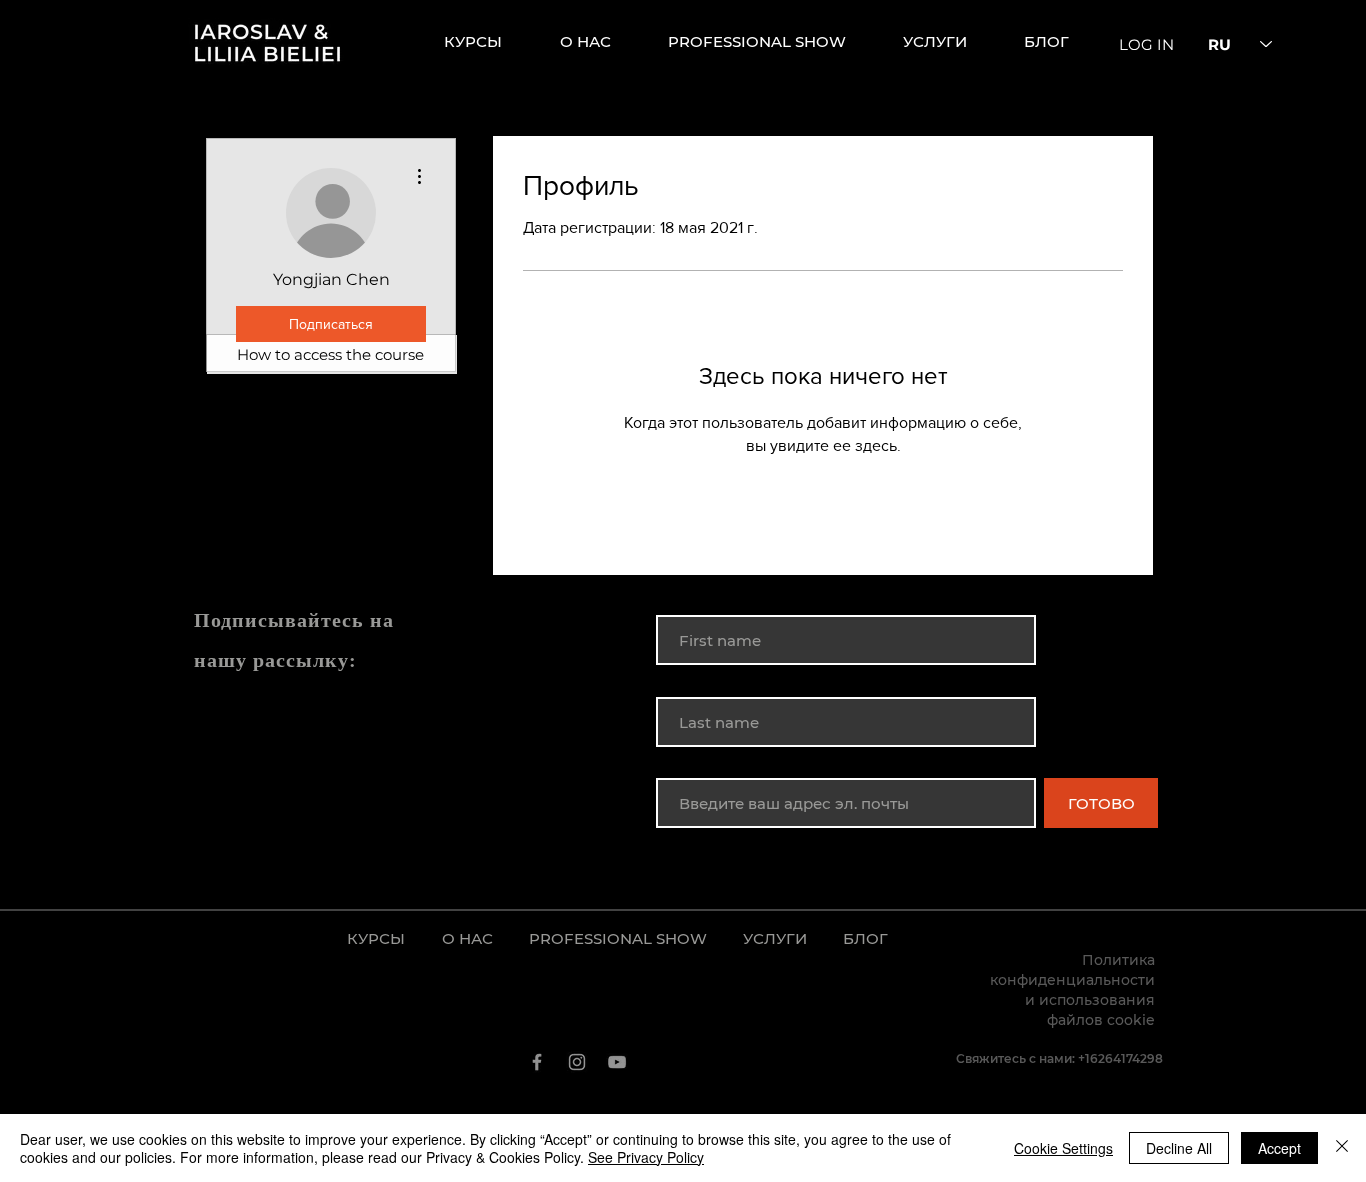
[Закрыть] (1342, 1148)
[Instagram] (577, 1062)
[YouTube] (617, 1062)
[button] (948, 42)
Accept (1279, 1148)
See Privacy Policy (646, 1157)
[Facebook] (537, 1062)
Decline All (1179, 1148)
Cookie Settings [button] (1063, 1148)
